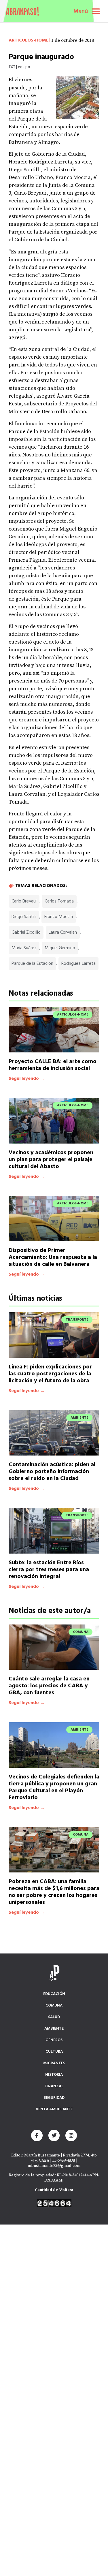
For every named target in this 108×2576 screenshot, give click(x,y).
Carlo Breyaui (24, 901)
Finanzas (54, 2086)
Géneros (54, 2040)
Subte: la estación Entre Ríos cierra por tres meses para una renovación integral (49, 1570)
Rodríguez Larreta (78, 964)
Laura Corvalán (63, 932)
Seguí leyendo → (27, 1079)
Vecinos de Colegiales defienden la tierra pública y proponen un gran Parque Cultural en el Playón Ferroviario (54, 1787)
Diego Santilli (24, 917)
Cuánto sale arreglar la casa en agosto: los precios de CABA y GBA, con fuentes (49, 1686)
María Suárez (24, 948)
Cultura (54, 2052)
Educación (54, 1994)
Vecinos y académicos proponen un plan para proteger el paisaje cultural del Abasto (51, 1160)
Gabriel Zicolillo (26, 932)
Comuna (54, 2006)
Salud (54, 2017)
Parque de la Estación (32, 964)
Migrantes (54, 2063)
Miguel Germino (60, 948)
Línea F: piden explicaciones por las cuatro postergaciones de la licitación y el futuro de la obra (50, 1374)
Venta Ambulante (54, 2109)
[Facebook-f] (37, 2135)
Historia (54, 2075)
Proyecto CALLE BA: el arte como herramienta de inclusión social (53, 1065)
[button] (96, 11)
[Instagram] (71, 2135)
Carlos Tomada (59, 901)
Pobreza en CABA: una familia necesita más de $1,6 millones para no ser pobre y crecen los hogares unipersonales (54, 1892)
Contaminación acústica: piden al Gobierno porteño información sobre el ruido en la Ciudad (52, 1472)
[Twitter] (54, 2135)
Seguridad (54, 2098)
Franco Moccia (59, 917)
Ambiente (54, 2029)
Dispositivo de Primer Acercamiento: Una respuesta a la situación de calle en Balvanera (53, 1257)
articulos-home (29, 40)
